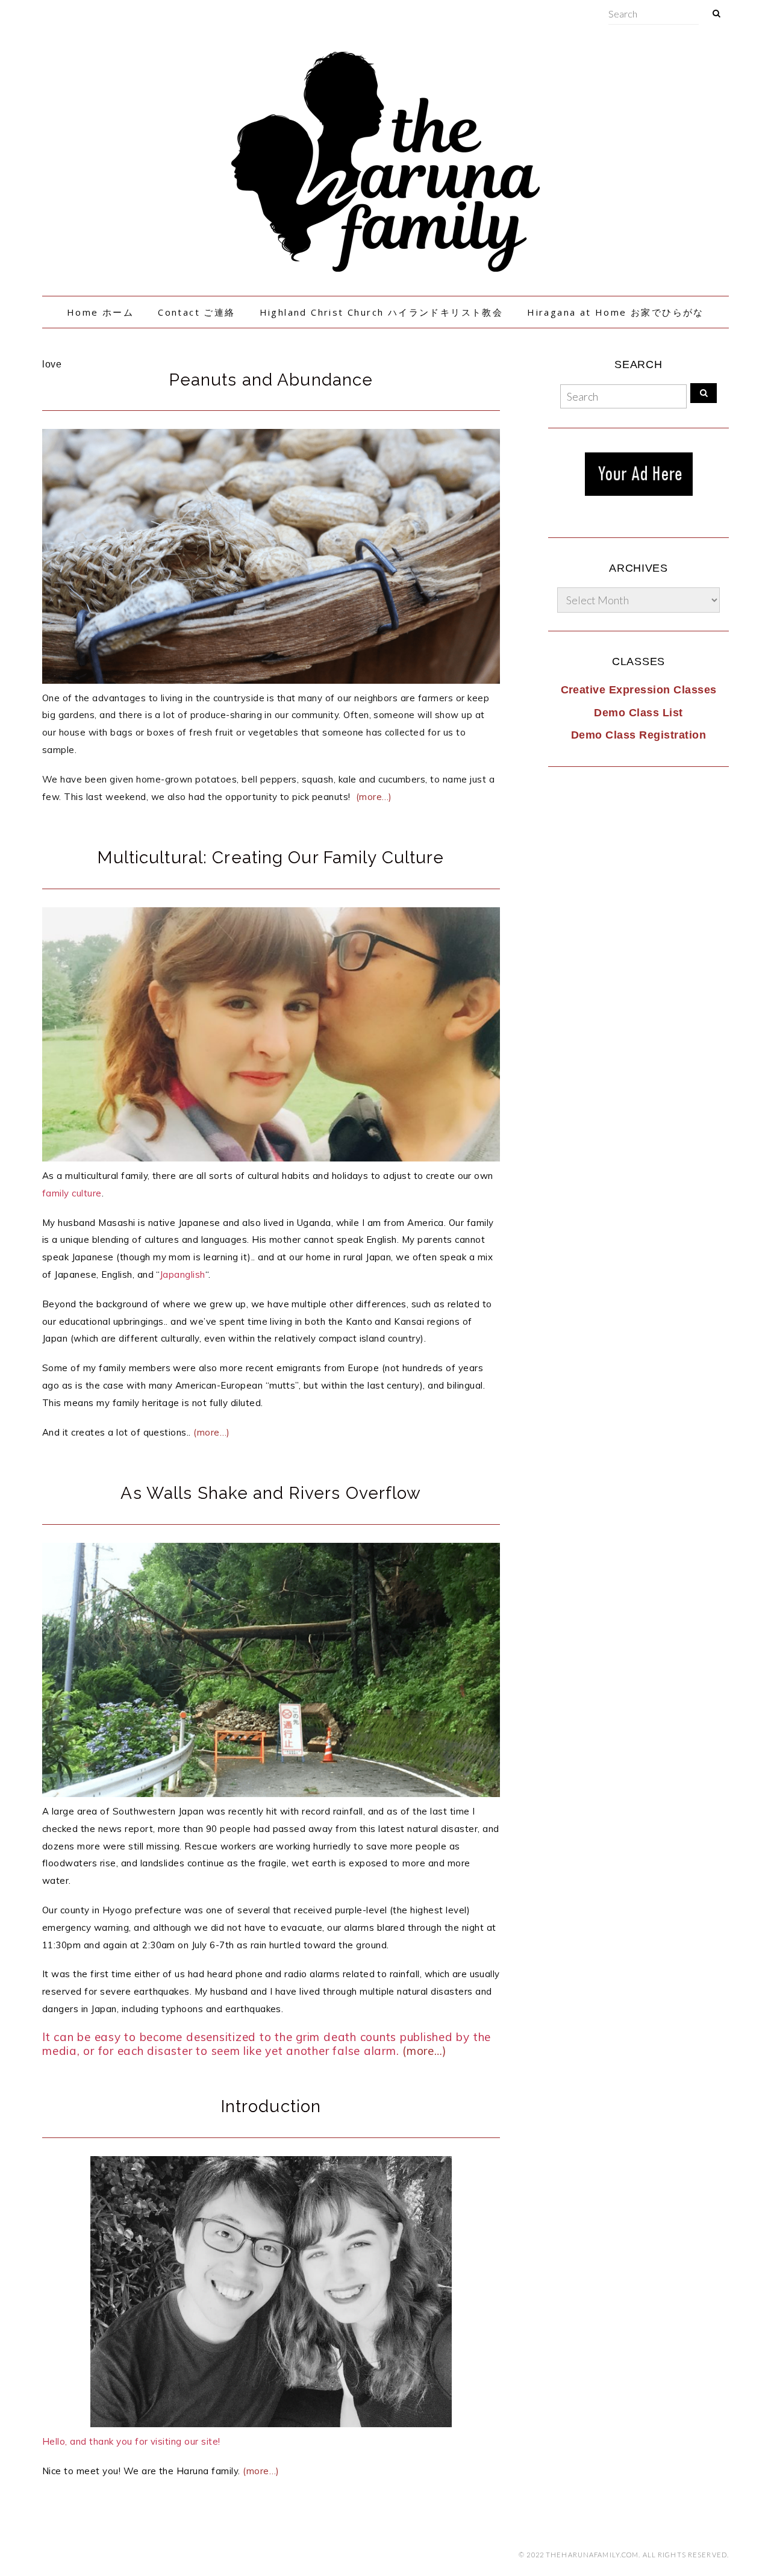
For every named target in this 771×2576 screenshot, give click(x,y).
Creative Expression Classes (639, 690)
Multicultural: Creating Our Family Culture (271, 858)
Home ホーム (100, 312)
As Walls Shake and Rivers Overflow (271, 1493)
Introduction (271, 2106)
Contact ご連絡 (196, 312)
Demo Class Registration (638, 735)
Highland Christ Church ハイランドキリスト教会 (382, 312)
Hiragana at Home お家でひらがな (616, 312)
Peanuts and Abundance (271, 380)
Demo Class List (638, 713)
